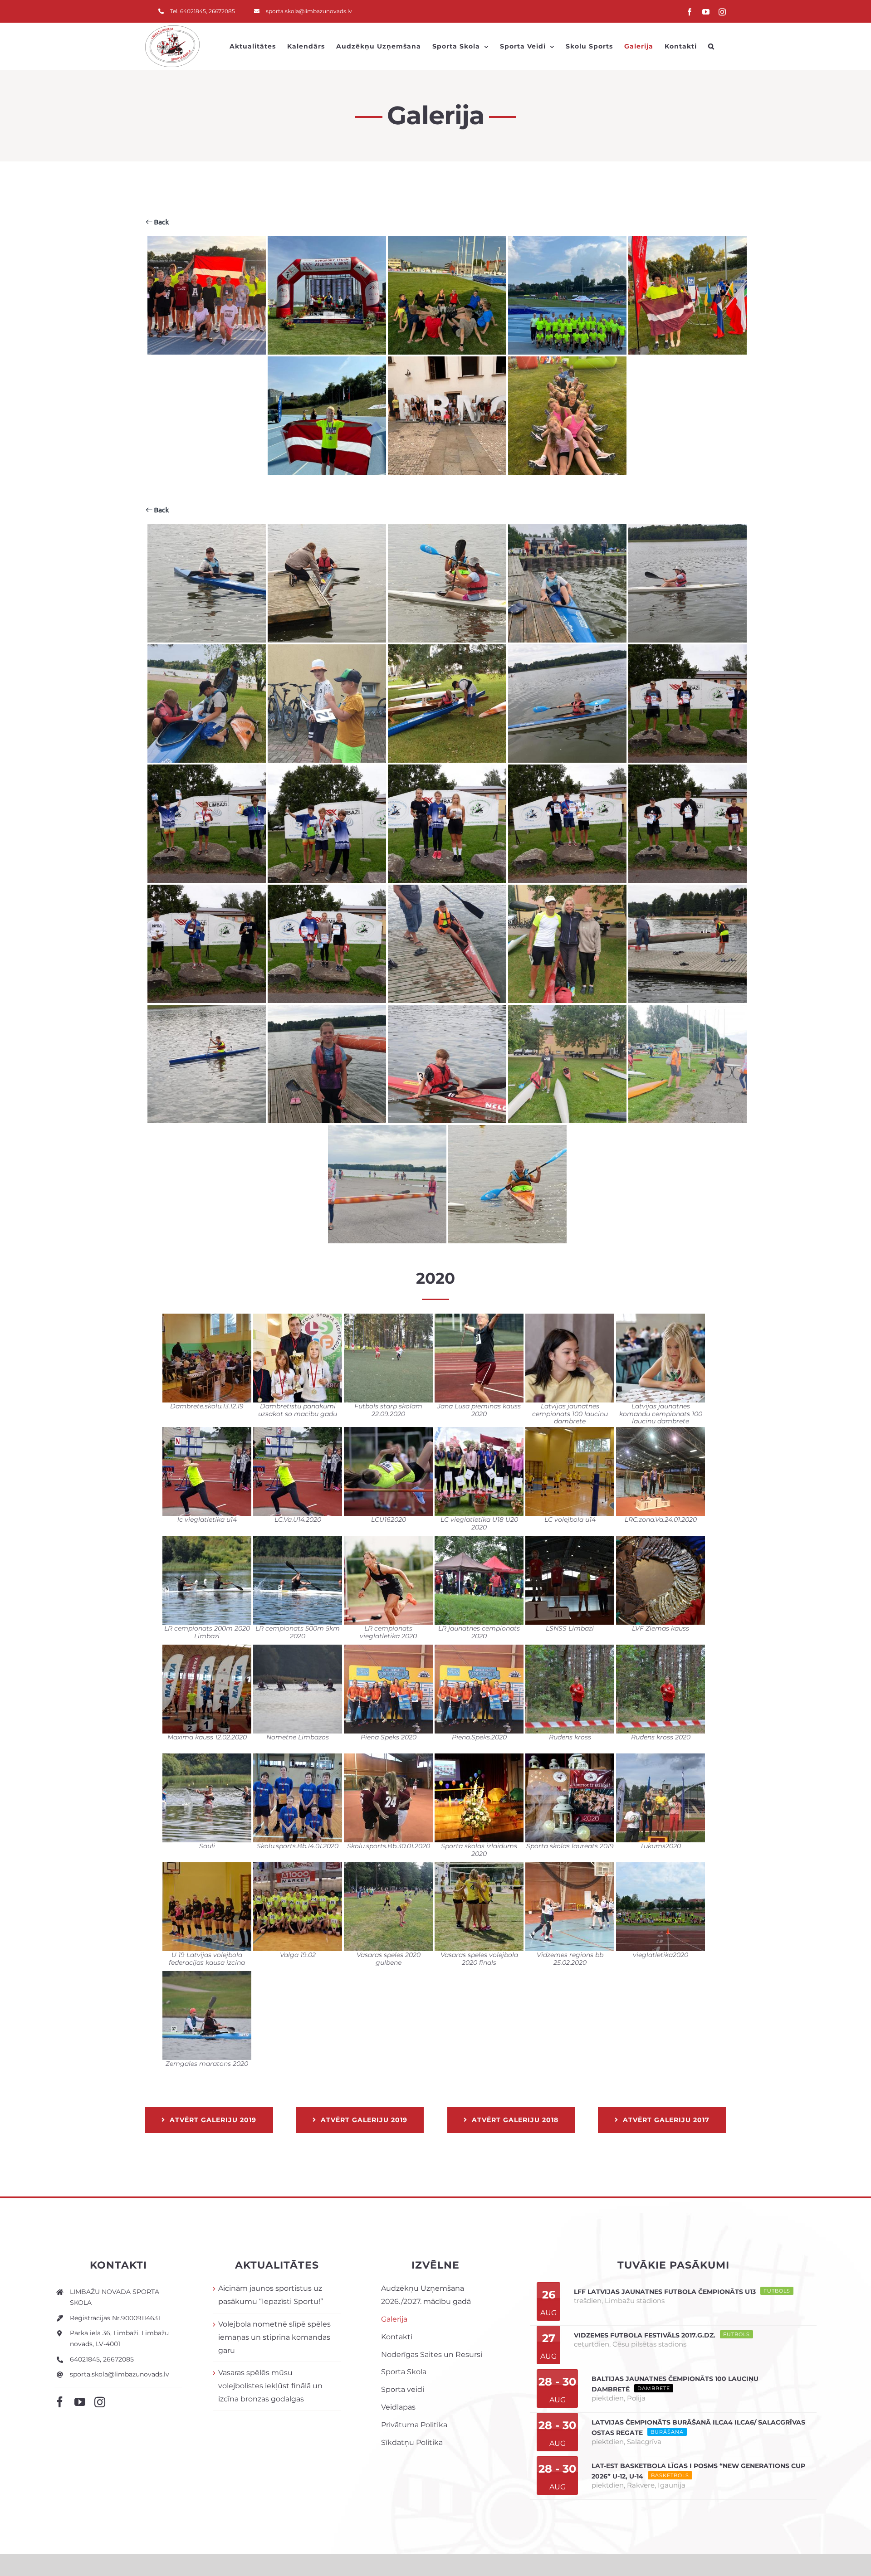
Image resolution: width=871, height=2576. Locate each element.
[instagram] (100, 2402)
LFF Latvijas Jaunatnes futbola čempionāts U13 (665, 2292)
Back (161, 222)
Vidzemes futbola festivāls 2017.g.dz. (645, 2335)
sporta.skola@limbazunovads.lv (120, 2374)
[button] (711, 46)
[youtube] (80, 2402)
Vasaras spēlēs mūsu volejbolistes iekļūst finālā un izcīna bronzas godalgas (270, 2386)
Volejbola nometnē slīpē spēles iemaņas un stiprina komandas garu (274, 2337)
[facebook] (60, 2402)
